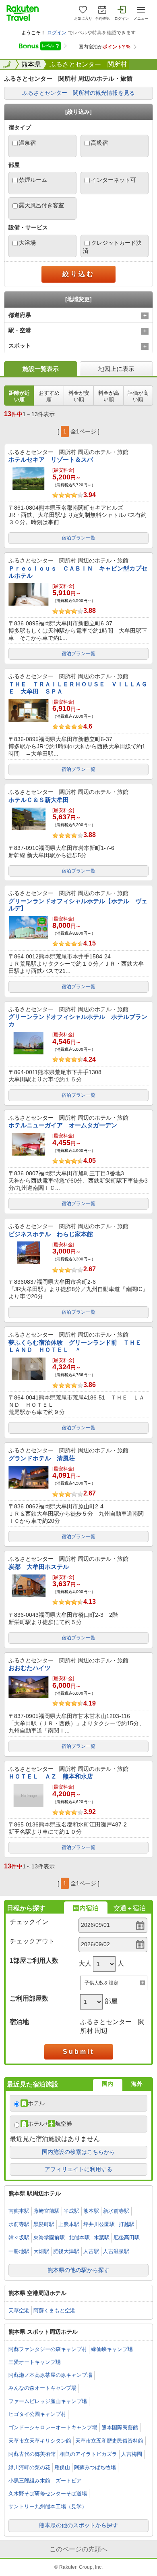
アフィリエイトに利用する (78, 2169)
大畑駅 (41, 2251)
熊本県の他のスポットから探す (78, 2525)
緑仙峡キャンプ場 (112, 2349)
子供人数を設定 (101, 1983)
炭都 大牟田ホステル (39, 1567)
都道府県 (20, 315)
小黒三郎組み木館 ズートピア (45, 2481)
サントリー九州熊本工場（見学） (48, 2506)
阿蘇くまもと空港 (54, 2310)
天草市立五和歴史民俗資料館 (109, 2441)
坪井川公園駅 (99, 2224)
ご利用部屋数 (29, 1998)
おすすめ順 (49, 396)
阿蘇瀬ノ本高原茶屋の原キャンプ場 (50, 2375)
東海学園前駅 (49, 2238)
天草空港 (19, 2310)
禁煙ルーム (33, 180)
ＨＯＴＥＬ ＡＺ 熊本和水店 (51, 1776)
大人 (85, 1963)
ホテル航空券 (50, 2124)
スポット (20, 346)
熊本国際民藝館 (120, 2427)
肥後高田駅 (127, 2238)
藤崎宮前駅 (46, 2211)
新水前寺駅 (116, 2211)
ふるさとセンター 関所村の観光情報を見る (78, 93)
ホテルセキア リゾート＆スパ (51, 459)
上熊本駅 (69, 2224)
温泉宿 (27, 143)
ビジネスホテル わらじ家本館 (51, 1234)
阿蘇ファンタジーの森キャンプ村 (48, 2349)
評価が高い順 (138, 396)
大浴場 (27, 243)
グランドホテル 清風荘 (42, 1458)
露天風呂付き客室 (41, 205)
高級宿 (99, 143)
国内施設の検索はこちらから (78, 2152)
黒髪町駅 (44, 2224)
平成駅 (71, 2211)
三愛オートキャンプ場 (35, 2362)
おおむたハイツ (30, 1668)
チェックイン (29, 1922)
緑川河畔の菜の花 (29, 2467)
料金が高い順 (109, 396)
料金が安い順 (79, 396)
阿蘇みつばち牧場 (95, 2467)
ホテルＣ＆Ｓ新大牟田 (39, 800)
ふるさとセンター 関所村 (88, 64)
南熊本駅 (19, 2211)
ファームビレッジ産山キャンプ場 (48, 2401)
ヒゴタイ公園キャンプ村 (37, 2414)
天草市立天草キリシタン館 (40, 2441)
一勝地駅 (19, 2251)
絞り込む (78, 274)
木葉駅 (102, 2238)
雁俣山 (62, 2467)
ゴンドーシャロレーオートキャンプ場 (53, 2427)
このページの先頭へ (78, 2549)
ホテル (36, 2103)
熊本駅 (91, 2211)
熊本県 (31, 64)
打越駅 (127, 2224)
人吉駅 (91, 2251)
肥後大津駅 (66, 2251)
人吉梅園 (132, 2454)
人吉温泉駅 (116, 2251)
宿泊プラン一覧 (78, 538)
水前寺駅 (19, 2224)
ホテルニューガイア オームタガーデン (63, 1125)
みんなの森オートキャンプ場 (42, 2388)
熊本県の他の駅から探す (78, 2270)
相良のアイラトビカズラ (88, 2454)
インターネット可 (114, 180)
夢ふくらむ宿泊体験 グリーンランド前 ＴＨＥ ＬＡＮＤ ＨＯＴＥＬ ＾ (78, 1346)
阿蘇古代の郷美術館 (32, 2454)
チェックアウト (32, 1941)
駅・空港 (20, 330)
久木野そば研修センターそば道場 (48, 2494)
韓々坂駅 (19, 2238)
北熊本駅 (79, 2238)
